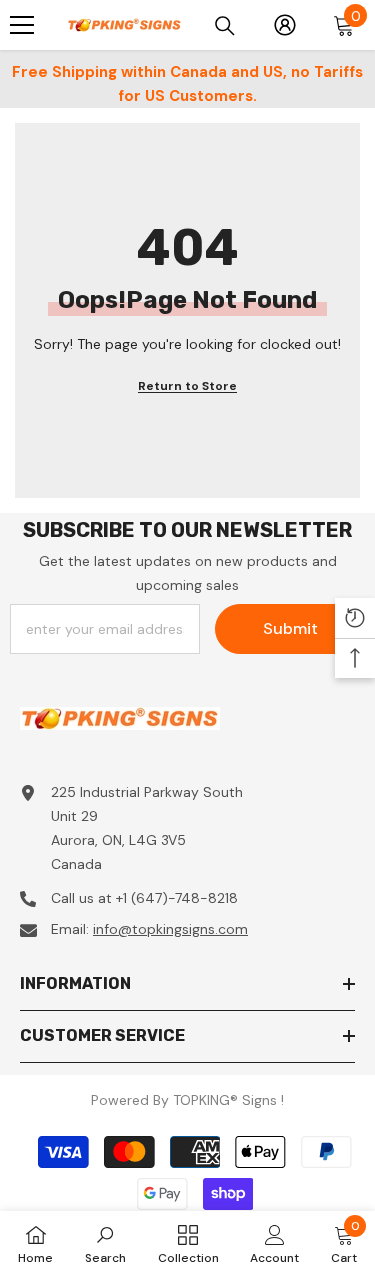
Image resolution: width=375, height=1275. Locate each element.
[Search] (225, 26)
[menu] (22, 25)
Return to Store (187, 386)
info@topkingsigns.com (170, 929)
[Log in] (285, 25)
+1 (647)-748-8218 (177, 898)
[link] (105, 1243)
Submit (290, 628)
